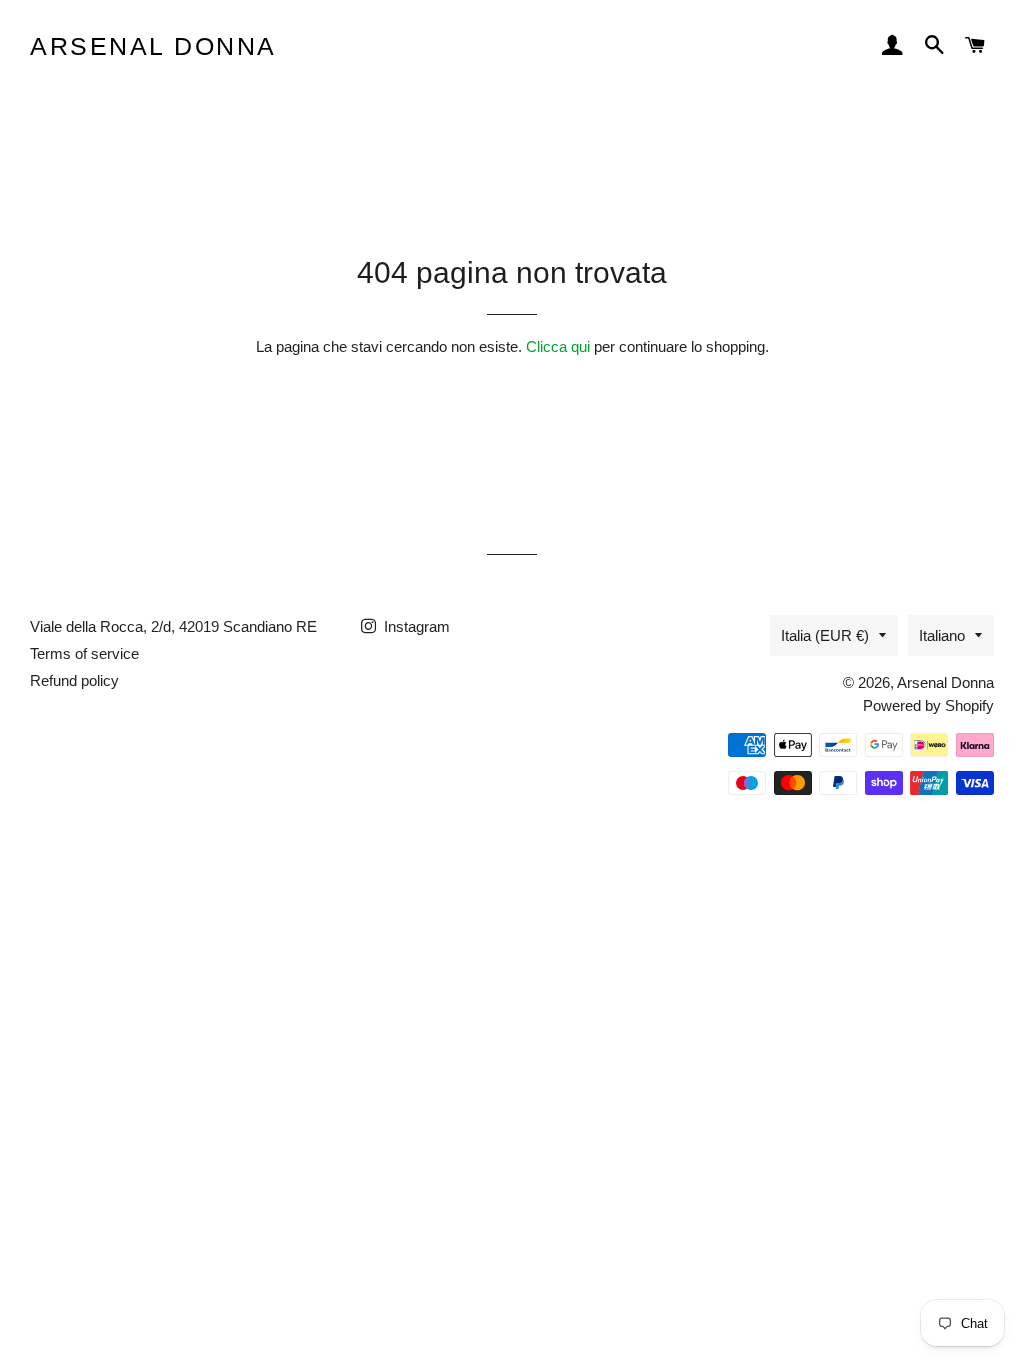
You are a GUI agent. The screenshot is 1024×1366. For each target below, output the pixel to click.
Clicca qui (558, 346)
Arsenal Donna (153, 46)
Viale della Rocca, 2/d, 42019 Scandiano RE (173, 626)
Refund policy (74, 680)
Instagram (415, 626)
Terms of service (84, 653)
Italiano (942, 635)
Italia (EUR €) (825, 635)
